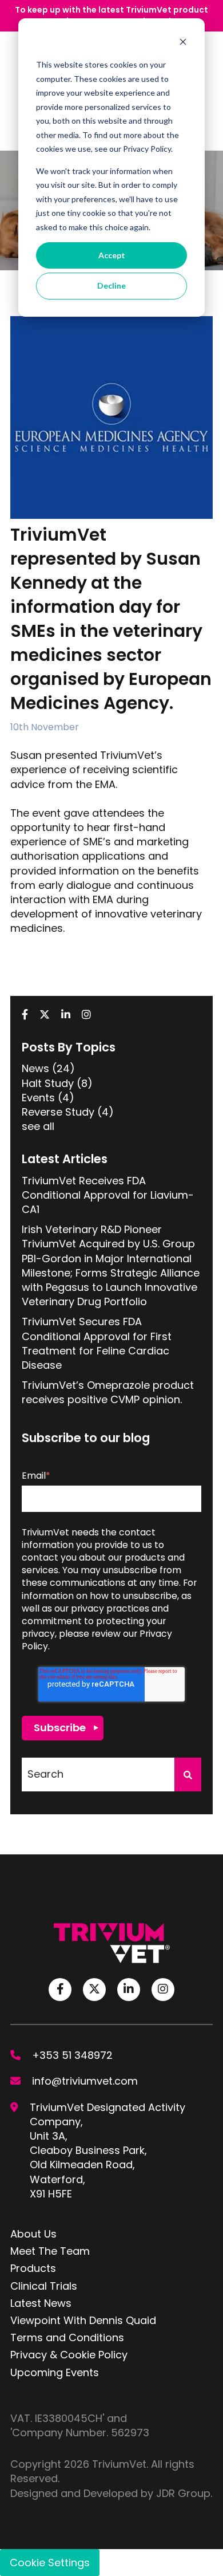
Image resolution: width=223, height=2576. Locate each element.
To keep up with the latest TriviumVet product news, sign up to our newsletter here (111, 15)
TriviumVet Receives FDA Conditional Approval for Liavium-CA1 (108, 1195)
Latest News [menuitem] (41, 2303)
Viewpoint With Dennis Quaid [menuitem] (83, 2320)
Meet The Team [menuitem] (50, 2251)
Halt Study (57, 1083)
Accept (112, 255)
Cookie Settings (50, 2563)
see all (38, 1126)
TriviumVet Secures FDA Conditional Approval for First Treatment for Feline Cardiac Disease (97, 1343)
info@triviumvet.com (85, 2081)
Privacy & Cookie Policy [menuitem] (69, 2355)
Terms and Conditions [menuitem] (67, 2337)
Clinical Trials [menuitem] (44, 2286)
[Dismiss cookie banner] (183, 43)
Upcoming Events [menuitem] (55, 2372)
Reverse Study (68, 1112)
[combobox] (98, 1775)
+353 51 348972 (72, 2055)
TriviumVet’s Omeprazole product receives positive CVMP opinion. (108, 1392)
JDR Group (183, 2493)
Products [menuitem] (33, 2268)
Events (48, 1098)
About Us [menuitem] (33, 2234)
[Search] (188, 1775)
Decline (111, 285)
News (48, 1068)
